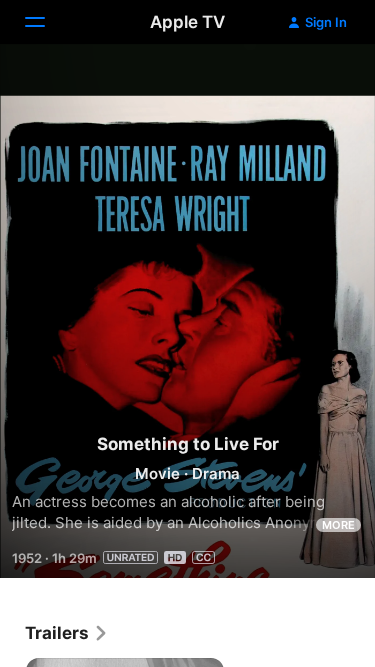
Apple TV (187, 22)
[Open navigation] (47, 22)
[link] (67, 633)
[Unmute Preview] (321, 83)
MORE (338, 525)
